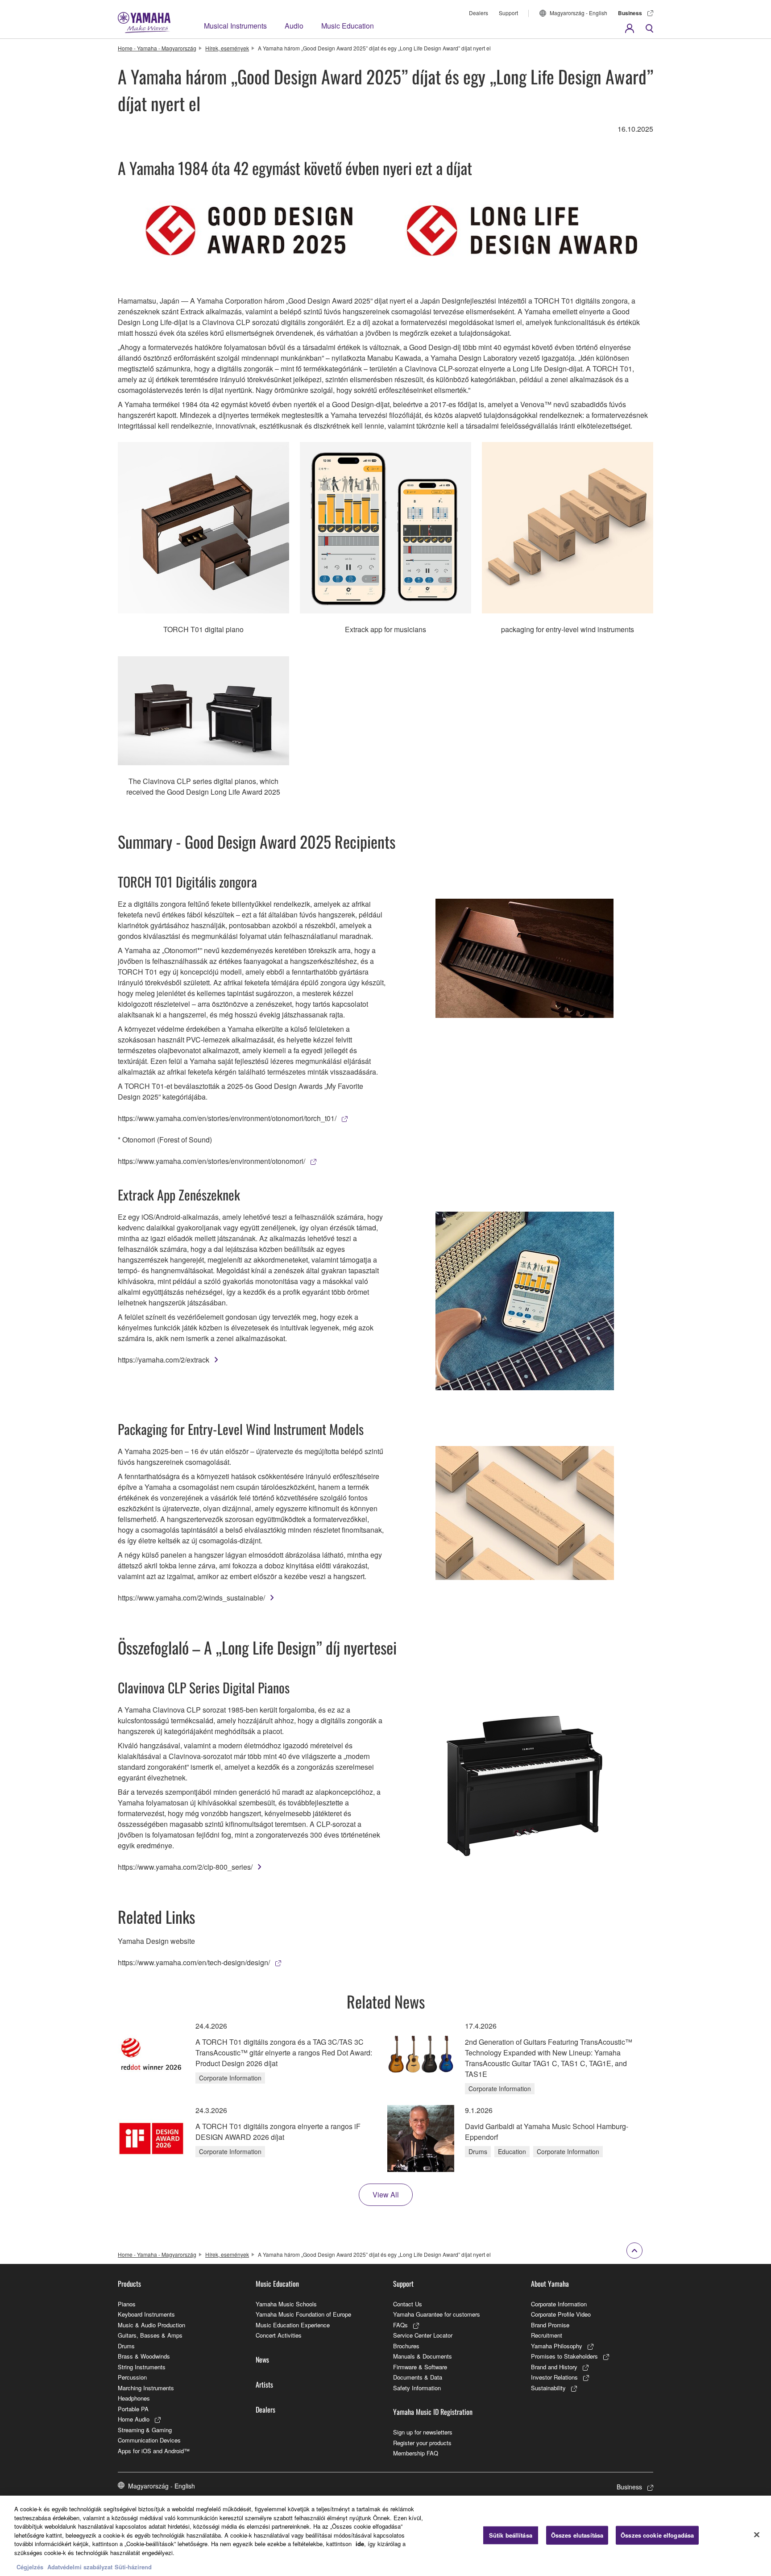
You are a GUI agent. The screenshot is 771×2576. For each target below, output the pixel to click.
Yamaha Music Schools (286, 2304)
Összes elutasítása (577, 2535)
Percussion (132, 2377)
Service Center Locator (423, 2335)
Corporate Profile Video (561, 2314)
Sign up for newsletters (423, 2432)
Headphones (134, 2398)
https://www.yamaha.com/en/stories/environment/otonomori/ (211, 1161)
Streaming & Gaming (145, 2430)
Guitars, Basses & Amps (150, 2335)
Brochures (406, 2346)
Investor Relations (554, 2377)
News (262, 2359)
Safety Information (417, 2388)
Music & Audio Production (151, 2325)
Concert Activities (279, 2335)
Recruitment (547, 2335)
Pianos (127, 2304)
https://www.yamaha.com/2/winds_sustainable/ (191, 1598)
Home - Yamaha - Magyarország (157, 48)
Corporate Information (559, 2304)
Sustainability (548, 2388)
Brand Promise (550, 2325)
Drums (126, 2346)
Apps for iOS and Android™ (154, 2451)
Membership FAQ (416, 2453)
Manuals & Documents (423, 2356)
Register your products (422, 2443)
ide (360, 2544)
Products (129, 2284)
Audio (294, 26)
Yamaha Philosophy (557, 2346)
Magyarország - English (578, 13)
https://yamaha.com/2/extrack (164, 1360)
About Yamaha (550, 2284)
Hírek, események (227, 48)
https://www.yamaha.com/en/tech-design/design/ (194, 1962)
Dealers (479, 13)
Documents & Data (418, 2377)
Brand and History (554, 2367)
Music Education (348, 26)
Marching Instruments (146, 2388)
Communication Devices (149, 2440)
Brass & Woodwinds (144, 2356)
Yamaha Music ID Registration (433, 2412)
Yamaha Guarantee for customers (437, 2314)
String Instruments (142, 2367)
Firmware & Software (420, 2367)
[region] (385, 2536)
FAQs (400, 2325)
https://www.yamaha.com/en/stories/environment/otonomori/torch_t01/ (227, 1118)
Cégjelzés (30, 2567)
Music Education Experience (293, 2325)
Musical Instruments (235, 26)
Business (630, 13)
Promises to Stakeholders (564, 2356)
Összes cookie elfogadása (657, 2535)
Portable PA (133, 2409)
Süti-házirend (133, 2567)
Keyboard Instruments (146, 2314)
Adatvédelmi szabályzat (80, 2567)
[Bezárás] (757, 2535)
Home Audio (134, 2419)
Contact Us (408, 2304)
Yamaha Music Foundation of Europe (303, 2314)
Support (508, 13)
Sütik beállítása (511, 2535)
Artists (264, 2384)
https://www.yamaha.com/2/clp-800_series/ (185, 1867)
